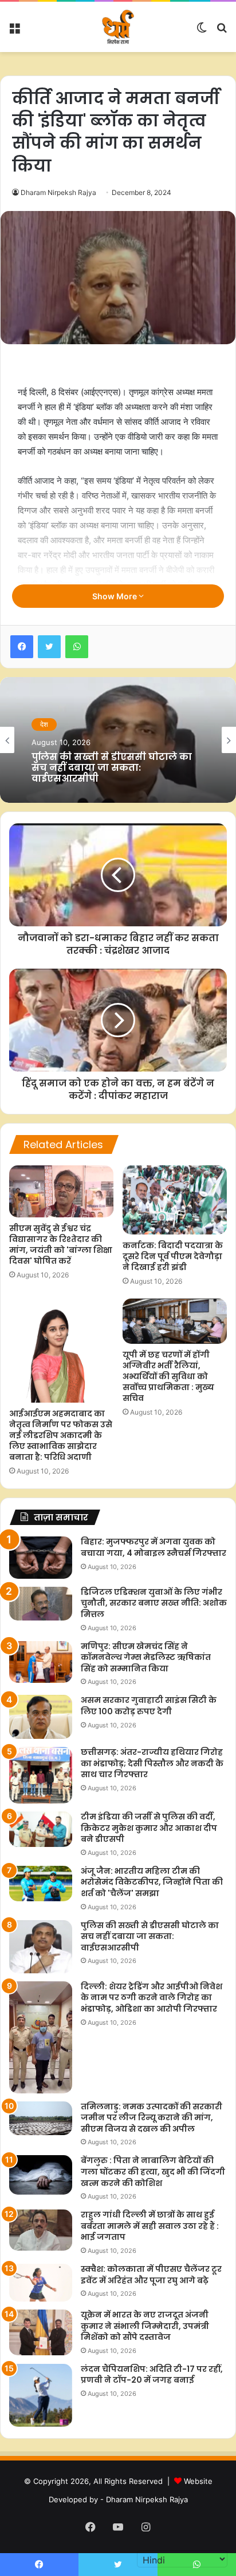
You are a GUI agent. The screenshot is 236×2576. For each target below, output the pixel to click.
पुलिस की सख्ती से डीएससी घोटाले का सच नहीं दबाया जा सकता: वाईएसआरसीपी (150, 1936)
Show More (115, 596)
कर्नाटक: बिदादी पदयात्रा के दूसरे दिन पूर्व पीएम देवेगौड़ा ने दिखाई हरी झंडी (173, 1256)
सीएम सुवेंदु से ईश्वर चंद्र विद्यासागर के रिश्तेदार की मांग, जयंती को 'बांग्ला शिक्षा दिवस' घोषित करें (61, 1245)
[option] (118, 740)
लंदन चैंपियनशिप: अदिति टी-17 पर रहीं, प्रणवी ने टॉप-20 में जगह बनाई (152, 2375)
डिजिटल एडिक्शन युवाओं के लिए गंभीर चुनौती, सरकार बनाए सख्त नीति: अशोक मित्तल (154, 1603)
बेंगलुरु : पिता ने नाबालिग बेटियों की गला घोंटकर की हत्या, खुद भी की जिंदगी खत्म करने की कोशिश (153, 2171)
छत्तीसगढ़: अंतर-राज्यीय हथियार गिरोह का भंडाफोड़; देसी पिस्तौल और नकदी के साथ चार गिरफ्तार (152, 1763)
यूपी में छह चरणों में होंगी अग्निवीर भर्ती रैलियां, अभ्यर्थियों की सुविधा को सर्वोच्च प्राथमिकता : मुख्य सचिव (168, 1376)
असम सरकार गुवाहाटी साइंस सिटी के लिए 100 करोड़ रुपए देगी (149, 1706)
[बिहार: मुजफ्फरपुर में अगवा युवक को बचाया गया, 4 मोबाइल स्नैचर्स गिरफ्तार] (41, 1557)
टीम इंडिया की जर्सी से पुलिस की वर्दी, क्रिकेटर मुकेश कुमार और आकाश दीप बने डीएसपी (149, 1828)
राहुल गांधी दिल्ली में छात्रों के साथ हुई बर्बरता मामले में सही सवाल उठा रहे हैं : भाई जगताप (150, 2226)
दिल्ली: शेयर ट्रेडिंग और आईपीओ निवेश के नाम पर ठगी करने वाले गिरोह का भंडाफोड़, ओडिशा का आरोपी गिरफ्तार (152, 1998)
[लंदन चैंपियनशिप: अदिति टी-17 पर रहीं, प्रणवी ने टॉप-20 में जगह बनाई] (41, 2395)
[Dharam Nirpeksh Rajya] (118, 27)
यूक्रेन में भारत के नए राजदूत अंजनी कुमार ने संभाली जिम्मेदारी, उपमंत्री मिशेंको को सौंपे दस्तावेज (145, 2326)
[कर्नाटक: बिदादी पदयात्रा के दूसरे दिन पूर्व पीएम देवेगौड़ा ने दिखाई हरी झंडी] (175, 1200)
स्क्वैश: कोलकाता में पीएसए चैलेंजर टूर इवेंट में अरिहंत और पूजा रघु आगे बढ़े (151, 2275)
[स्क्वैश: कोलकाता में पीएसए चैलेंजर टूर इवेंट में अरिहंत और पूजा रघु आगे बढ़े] (41, 2283)
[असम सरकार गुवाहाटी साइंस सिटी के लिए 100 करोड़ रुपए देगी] (41, 1717)
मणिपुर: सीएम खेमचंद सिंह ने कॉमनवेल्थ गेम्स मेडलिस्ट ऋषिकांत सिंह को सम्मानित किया (146, 1657)
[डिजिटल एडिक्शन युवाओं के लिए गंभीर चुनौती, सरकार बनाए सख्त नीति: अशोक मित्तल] (41, 1604)
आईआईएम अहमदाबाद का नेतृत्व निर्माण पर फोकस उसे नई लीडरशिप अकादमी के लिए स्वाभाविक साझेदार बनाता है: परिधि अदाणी (61, 1435)
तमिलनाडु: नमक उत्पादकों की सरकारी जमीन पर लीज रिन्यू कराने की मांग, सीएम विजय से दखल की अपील (152, 2118)
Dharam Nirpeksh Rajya (58, 192)
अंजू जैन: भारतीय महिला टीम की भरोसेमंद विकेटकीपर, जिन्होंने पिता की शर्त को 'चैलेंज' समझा (152, 1882)
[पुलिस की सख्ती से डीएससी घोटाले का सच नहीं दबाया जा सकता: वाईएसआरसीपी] (41, 1947)
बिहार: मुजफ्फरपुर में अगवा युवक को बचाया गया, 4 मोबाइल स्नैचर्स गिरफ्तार (154, 1547)
